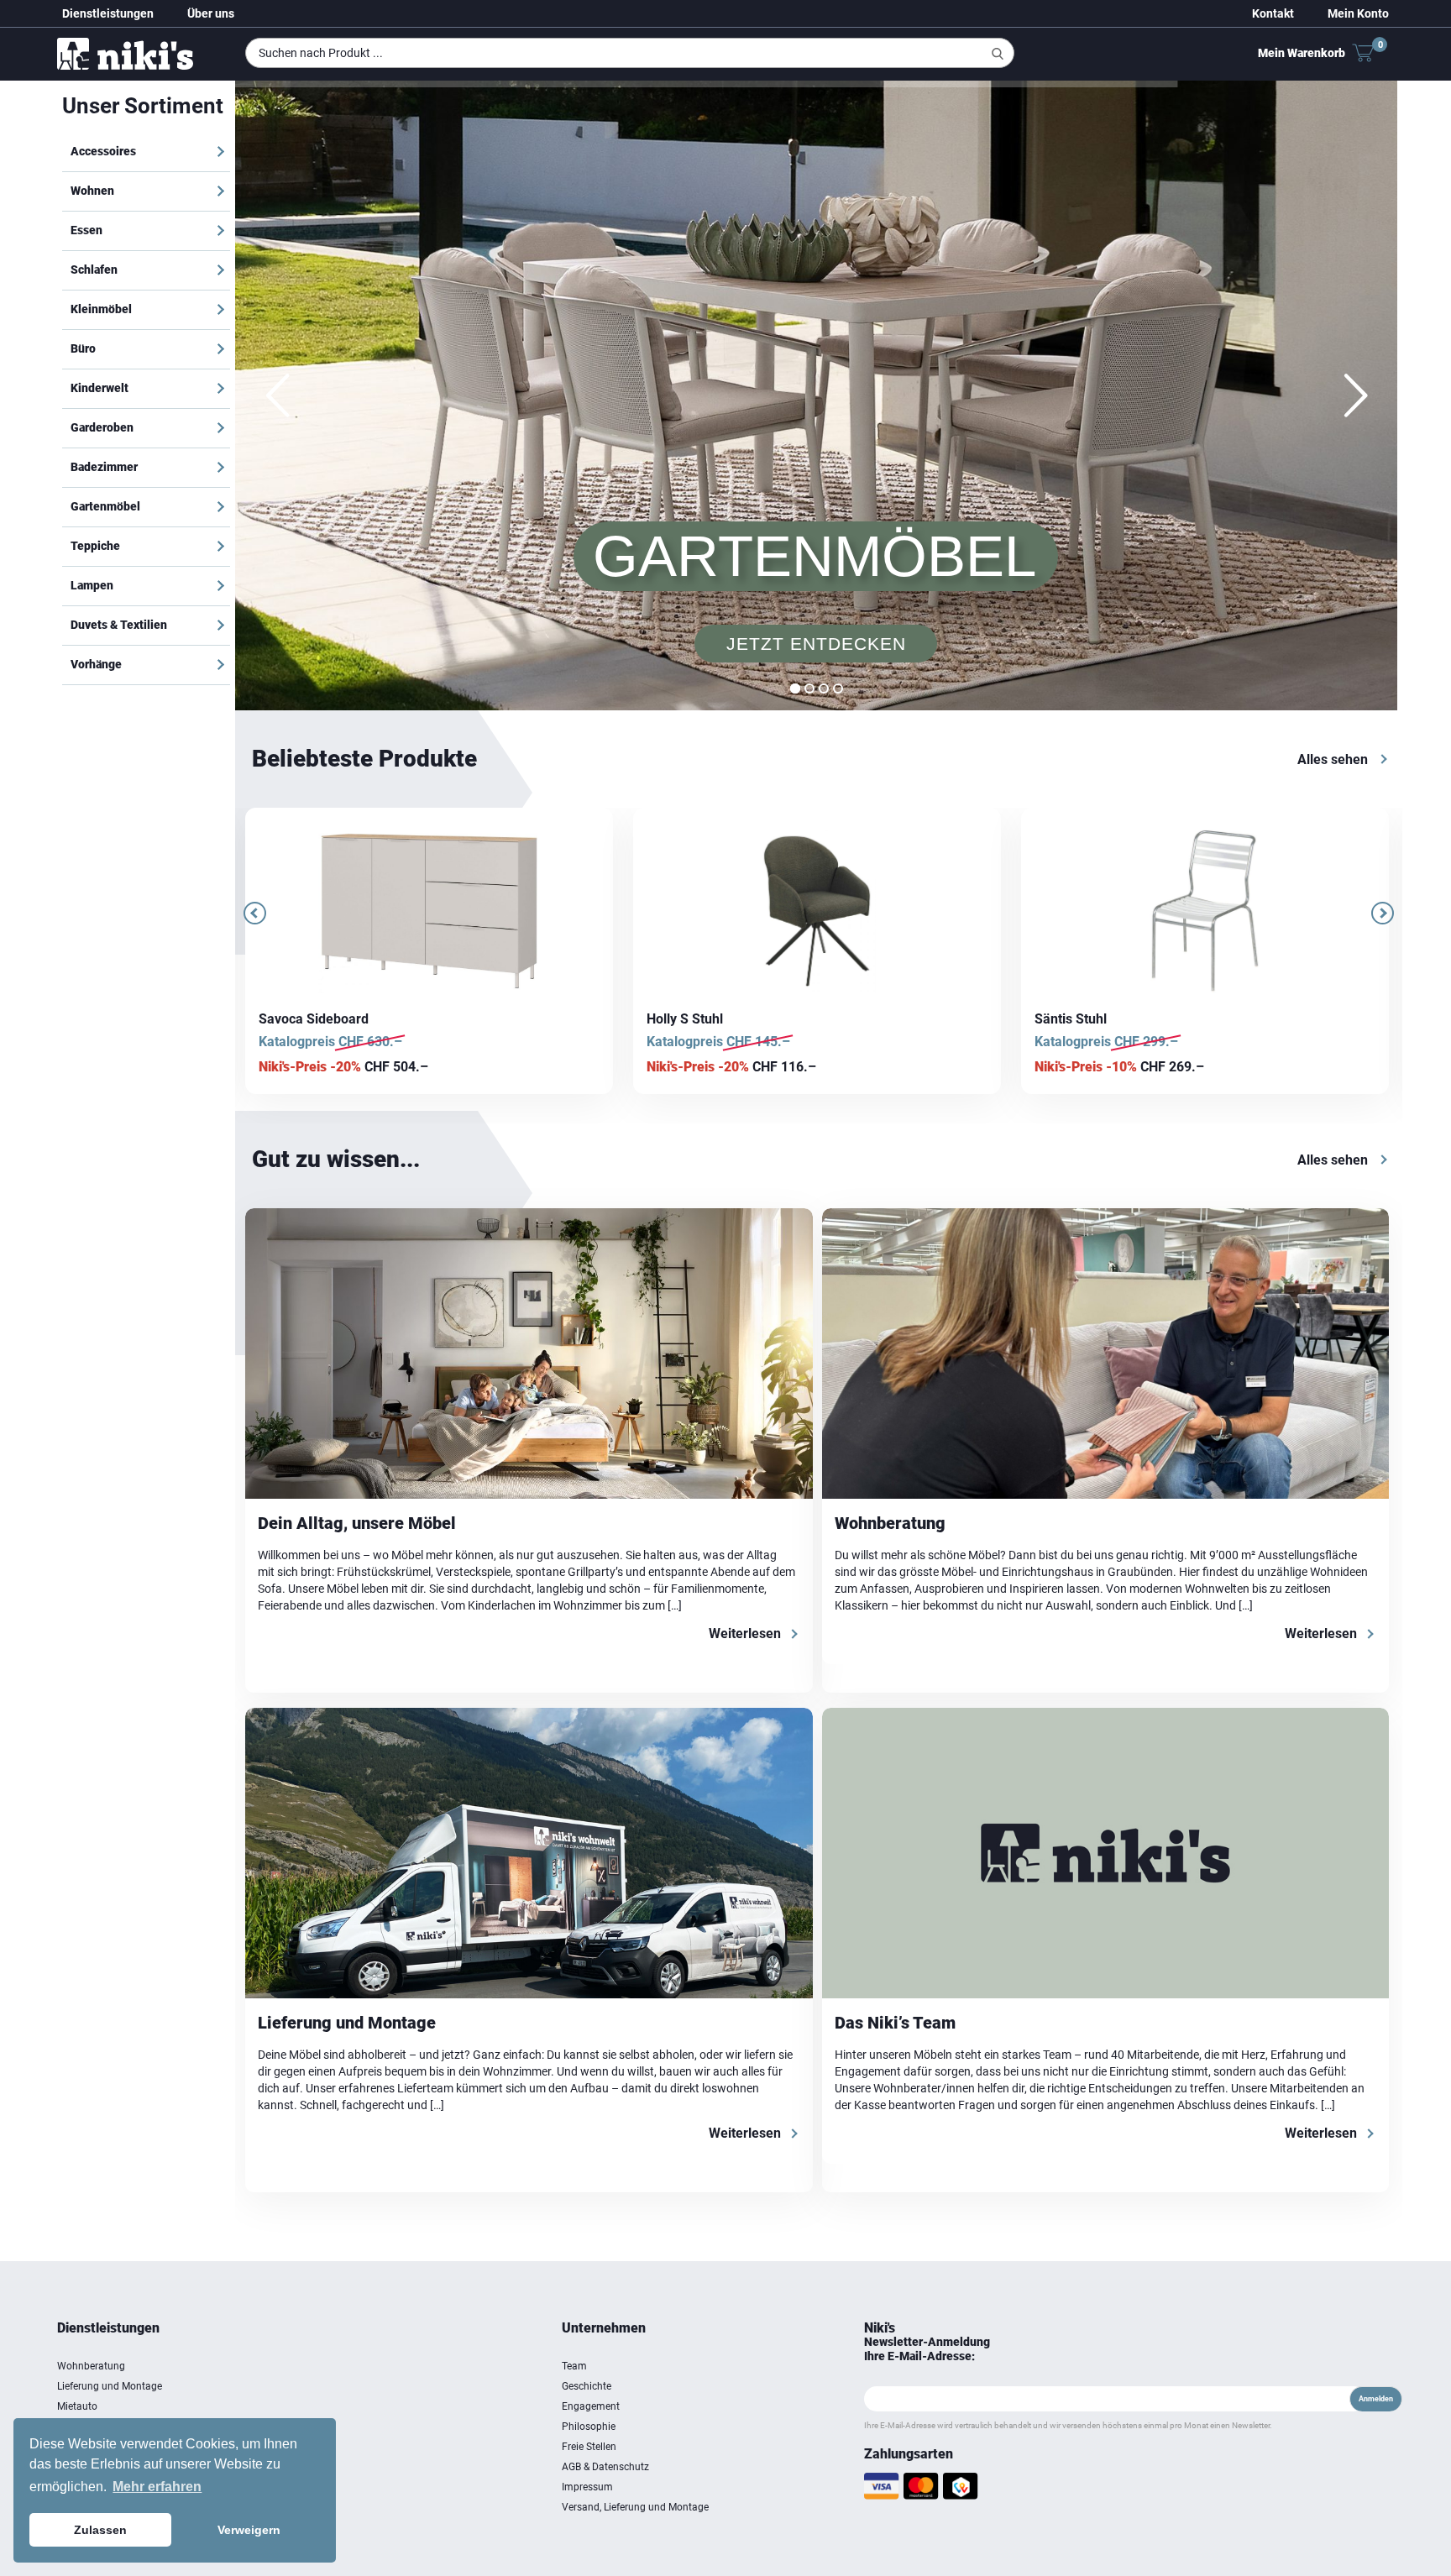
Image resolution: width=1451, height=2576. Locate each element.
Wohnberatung (890, 1523)
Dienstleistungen (108, 13)
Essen (86, 230)
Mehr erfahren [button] (157, 2487)
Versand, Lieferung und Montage (635, 2507)
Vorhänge (96, 664)
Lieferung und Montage (347, 2023)
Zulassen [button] (100, 2530)
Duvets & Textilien (119, 625)
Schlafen (94, 270)
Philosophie (589, 2427)
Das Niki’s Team (895, 2023)
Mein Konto (1358, 13)
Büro (83, 348)
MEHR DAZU (815, 589)
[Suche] (998, 54)
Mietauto (77, 2406)
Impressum (587, 2487)
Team (574, 2366)
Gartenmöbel (105, 506)
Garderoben (102, 427)
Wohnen (92, 191)
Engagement (591, 2406)
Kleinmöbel (101, 309)
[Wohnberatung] (1106, 1353)
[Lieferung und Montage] (529, 1853)
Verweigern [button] (249, 2530)
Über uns (211, 13)
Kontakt (1273, 13)
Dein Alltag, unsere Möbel (357, 1523)
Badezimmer (104, 467)
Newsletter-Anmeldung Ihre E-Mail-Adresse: (927, 2349)
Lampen (92, 585)
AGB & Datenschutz (605, 2467)
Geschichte (587, 2386)
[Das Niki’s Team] (1106, 1853)
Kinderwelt (100, 388)
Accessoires (103, 151)
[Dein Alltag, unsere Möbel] (529, 1353)
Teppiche (95, 546)
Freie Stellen (589, 2447)
